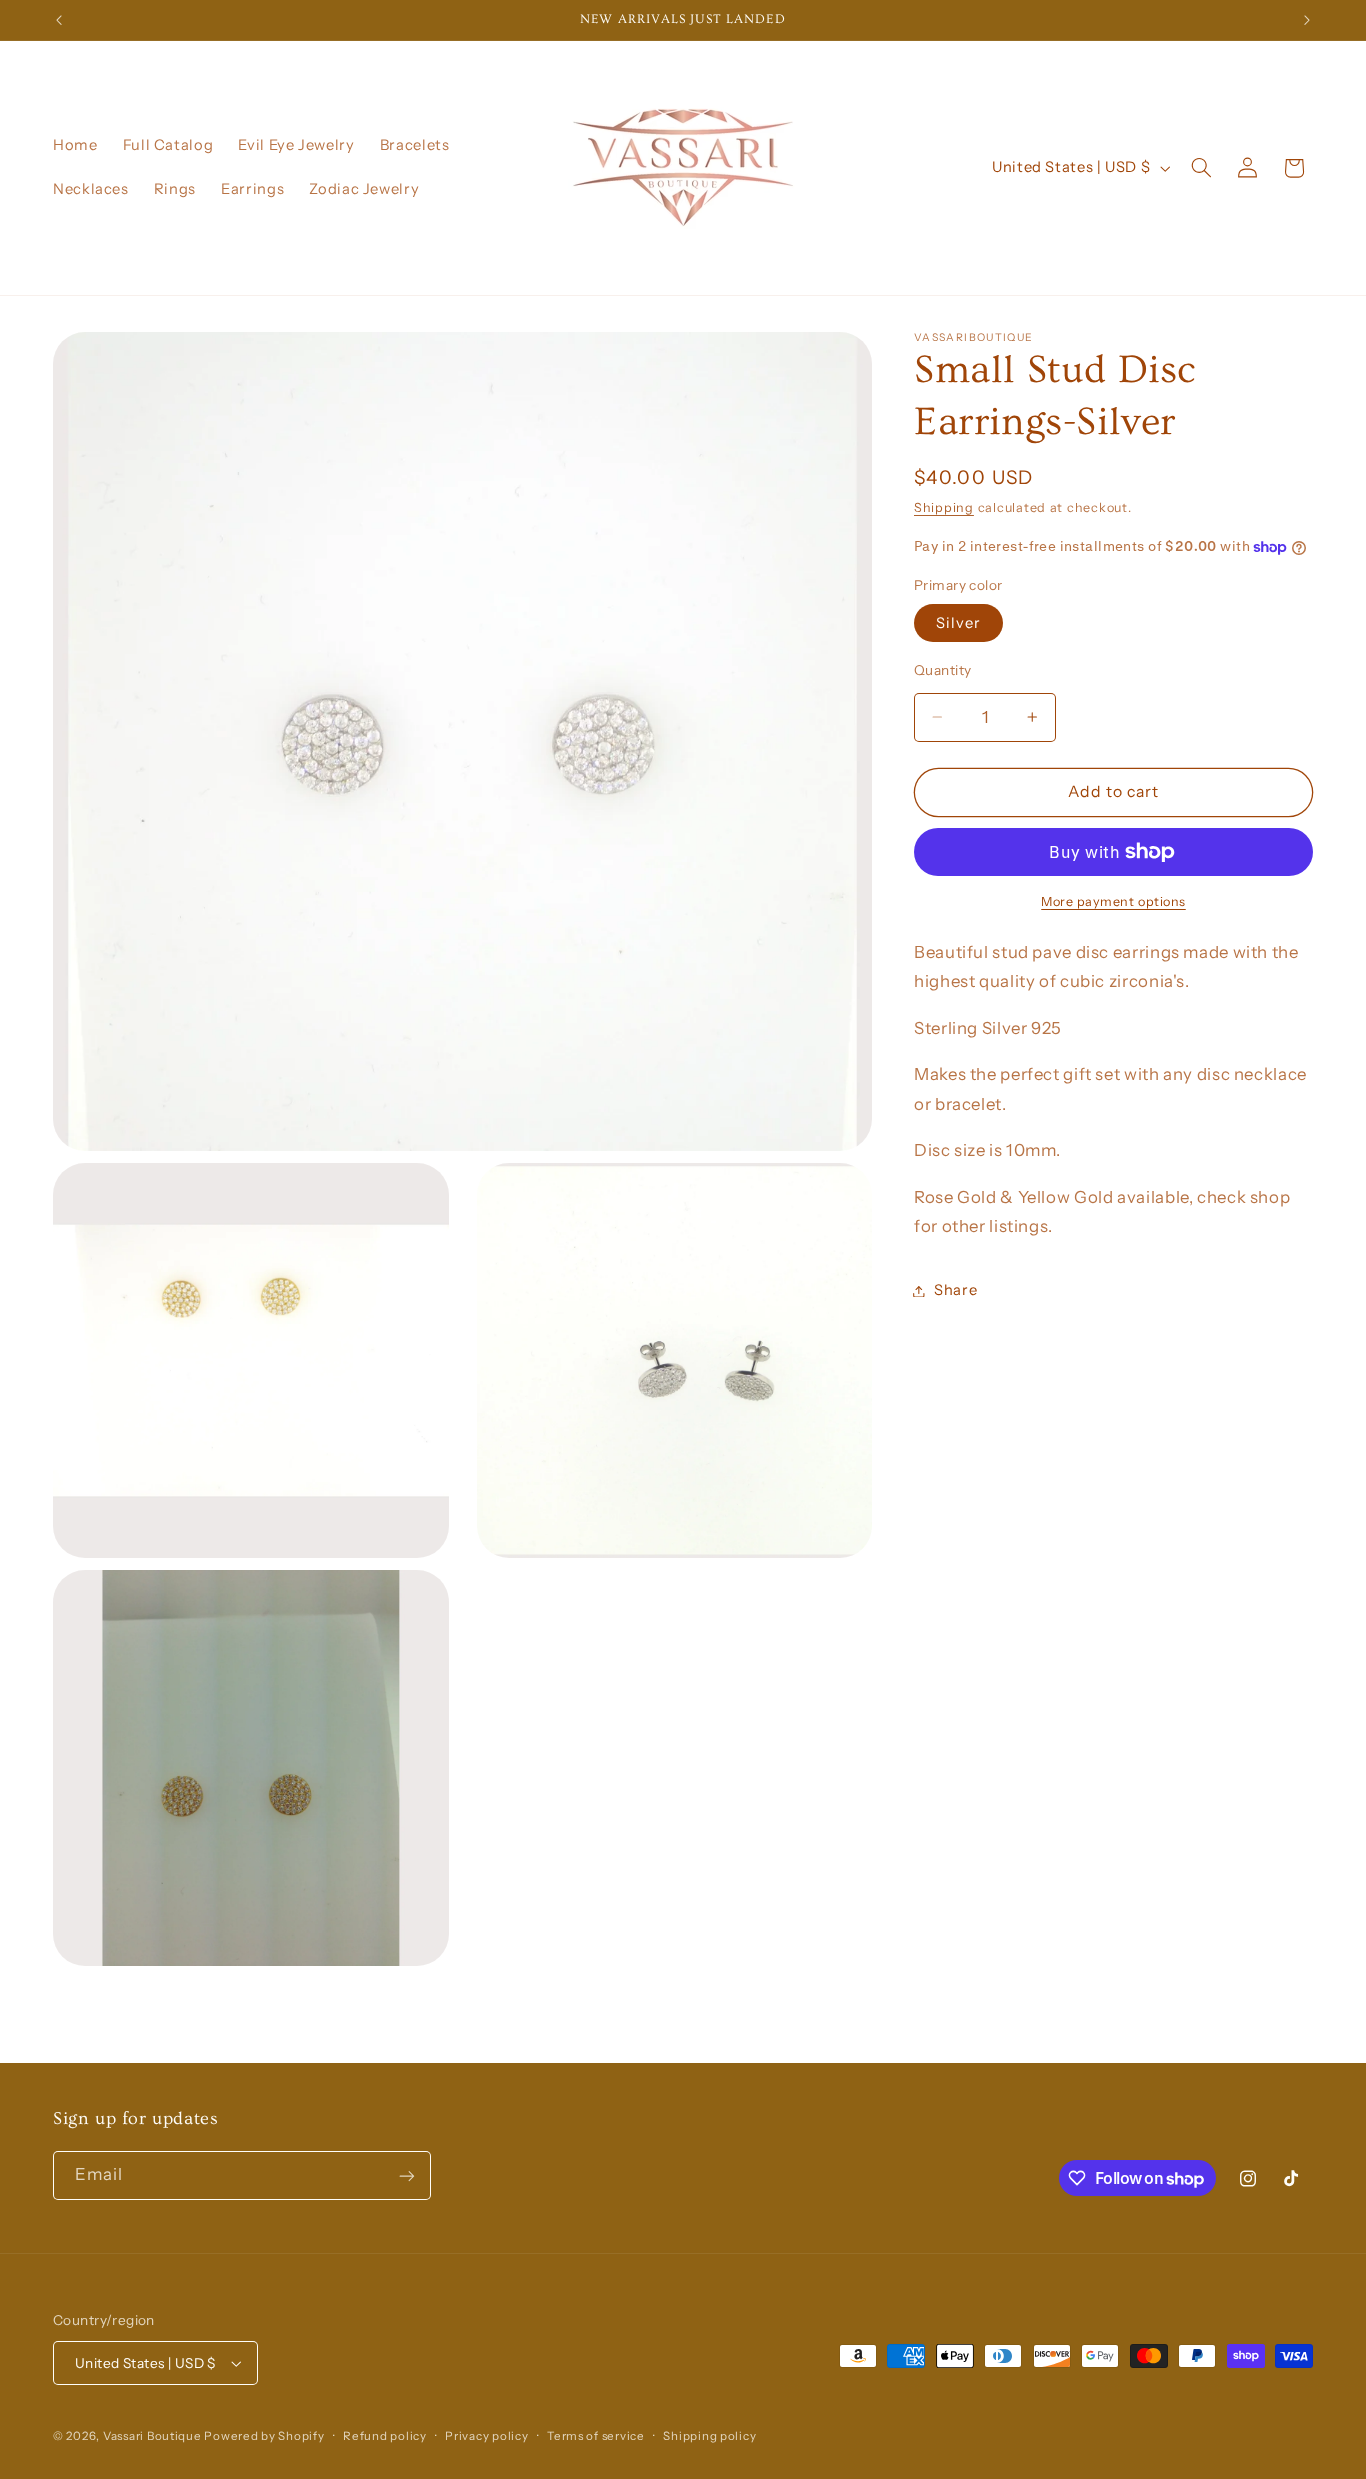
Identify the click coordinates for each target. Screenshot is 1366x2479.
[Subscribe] (407, 2175)
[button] (1202, 168)
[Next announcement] (1307, 20)
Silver (958, 623)
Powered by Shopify (264, 2436)
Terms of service (596, 2436)
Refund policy (385, 2436)
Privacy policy (486, 2436)
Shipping (944, 507)
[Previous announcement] (59, 20)
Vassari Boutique (154, 2436)
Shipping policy (709, 2436)
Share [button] (955, 1290)
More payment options (1113, 901)
